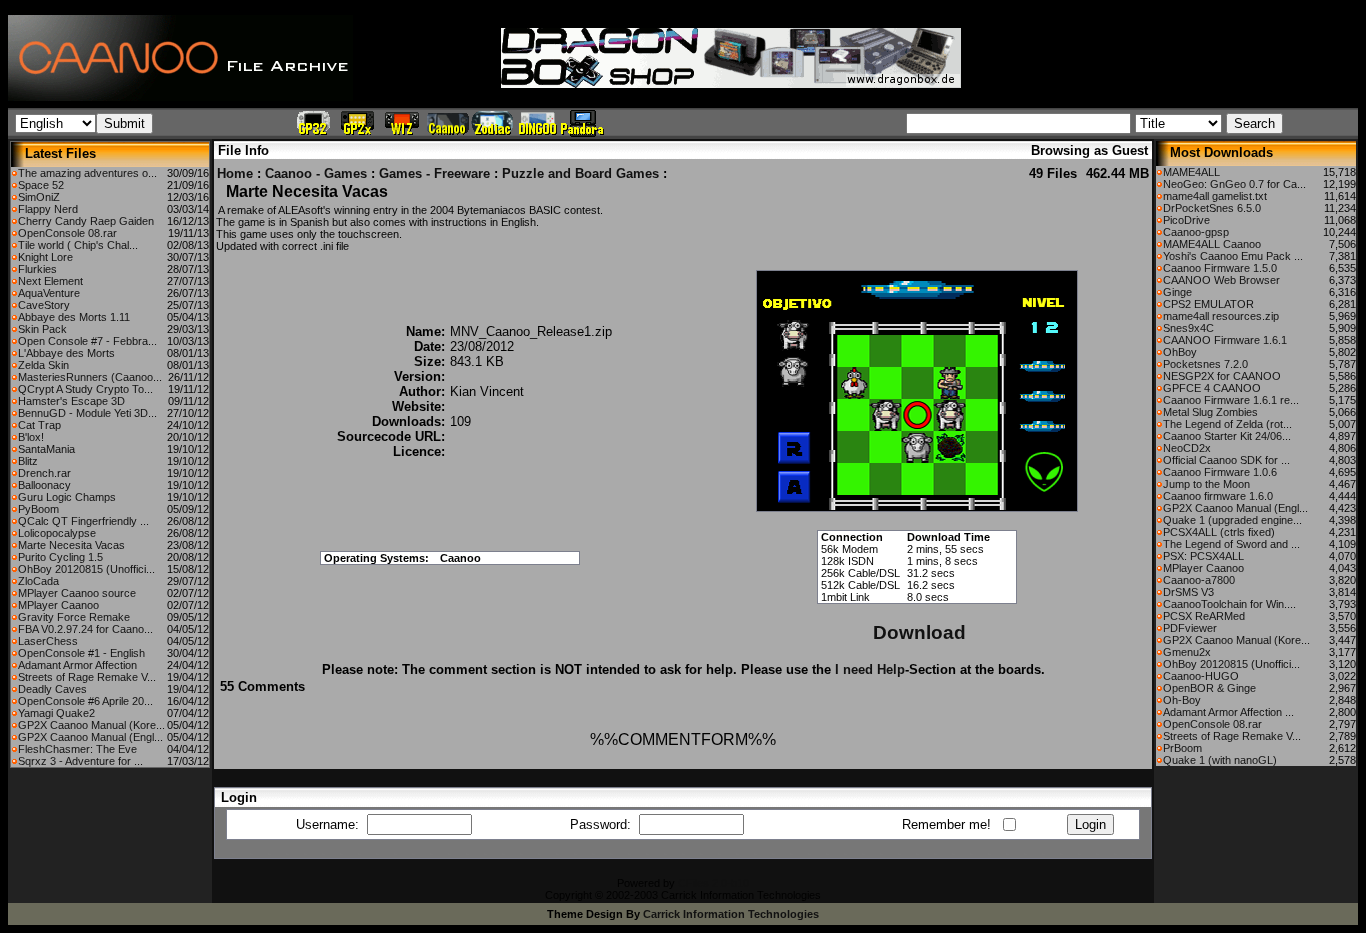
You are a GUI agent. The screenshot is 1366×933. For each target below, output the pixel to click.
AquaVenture (49, 293)
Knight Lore (45, 257)
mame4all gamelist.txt (1215, 196)
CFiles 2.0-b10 (713, 883)
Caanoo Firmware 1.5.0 (1220, 268)
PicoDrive (1186, 220)
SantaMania (46, 449)
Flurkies (37, 269)
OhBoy (1180, 352)
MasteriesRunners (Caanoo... (90, 377)
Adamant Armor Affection (77, 665)
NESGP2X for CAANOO (1222, 376)
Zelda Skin (43, 365)
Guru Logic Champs (67, 497)
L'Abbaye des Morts (66, 353)
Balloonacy (44, 485)
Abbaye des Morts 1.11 (74, 317)
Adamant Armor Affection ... (1228, 712)
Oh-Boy (1182, 700)
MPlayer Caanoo (58, 605)
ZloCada (38, 581)
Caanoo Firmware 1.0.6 (1220, 472)
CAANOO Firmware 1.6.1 (1225, 340)
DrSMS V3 (1188, 592)
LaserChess (48, 641)
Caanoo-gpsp (1196, 232)
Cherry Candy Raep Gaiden (86, 221)
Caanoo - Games (316, 173)
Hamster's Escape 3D (71, 401)
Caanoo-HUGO (1201, 676)
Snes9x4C (1188, 328)
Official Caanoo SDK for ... (1226, 460)
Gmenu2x (1187, 652)
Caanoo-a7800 (1199, 580)
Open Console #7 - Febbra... (87, 341)
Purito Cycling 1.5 (60, 557)
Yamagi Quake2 (56, 713)
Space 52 (41, 185)
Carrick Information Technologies (731, 914)
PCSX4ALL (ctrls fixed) (1219, 532)
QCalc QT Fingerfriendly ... (83, 521)
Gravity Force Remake (74, 617)
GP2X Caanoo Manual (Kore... (91, 725)
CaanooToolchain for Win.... (1229, 604)
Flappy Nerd (48, 209)
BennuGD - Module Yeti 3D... (87, 413)
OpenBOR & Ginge (1209, 688)
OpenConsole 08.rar (67, 233)
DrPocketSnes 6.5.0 (1212, 208)
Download (919, 632)
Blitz (28, 461)
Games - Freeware (434, 173)
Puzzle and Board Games (580, 173)
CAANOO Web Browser (1221, 280)
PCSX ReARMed (1204, 616)
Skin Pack (42, 329)
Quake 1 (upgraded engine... (1232, 520)
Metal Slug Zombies (1210, 412)
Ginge (1177, 292)
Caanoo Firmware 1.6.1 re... (1231, 400)
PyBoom (38, 509)
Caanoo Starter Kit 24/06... (1227, 436)
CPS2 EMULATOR (1208, 304)
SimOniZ (39, 197)
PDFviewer (1190, 628)
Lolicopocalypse (57, 533)
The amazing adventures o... (87, 173)
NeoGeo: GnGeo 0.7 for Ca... (1234, 184)
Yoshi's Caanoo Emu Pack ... (1233, 256)
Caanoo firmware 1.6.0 (1218, 496)
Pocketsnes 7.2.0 (1205, 364)
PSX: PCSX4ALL (1203, 556)
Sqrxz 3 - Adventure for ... (80, 761)
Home (235, 173)
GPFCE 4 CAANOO (1212, 388)
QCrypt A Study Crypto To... (85, 389)
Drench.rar (44, 473)
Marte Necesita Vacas (71, 545)
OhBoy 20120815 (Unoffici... (86, 569)
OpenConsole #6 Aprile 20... (85, 701)
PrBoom (1182, 748)
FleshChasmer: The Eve (77, 749)
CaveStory (44, 305)
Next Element (50, 281)
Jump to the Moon (1206, 484)
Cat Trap (39, 425)
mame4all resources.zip (1221, 316)
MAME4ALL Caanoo (1212, 244)
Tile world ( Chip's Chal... (78, 245)
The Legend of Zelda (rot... (1227, 424)
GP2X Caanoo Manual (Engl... (90, 737)
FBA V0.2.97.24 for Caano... (85, 629)
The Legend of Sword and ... (1231, 544)
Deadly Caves (52, 689)
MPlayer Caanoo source (77, 593)
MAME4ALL (1191, 172)
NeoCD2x (1187, 448)
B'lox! (31, 437)
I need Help (870, 669)
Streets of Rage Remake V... (87, 677)
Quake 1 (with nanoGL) (1220, 760)
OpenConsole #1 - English (81, 653)
